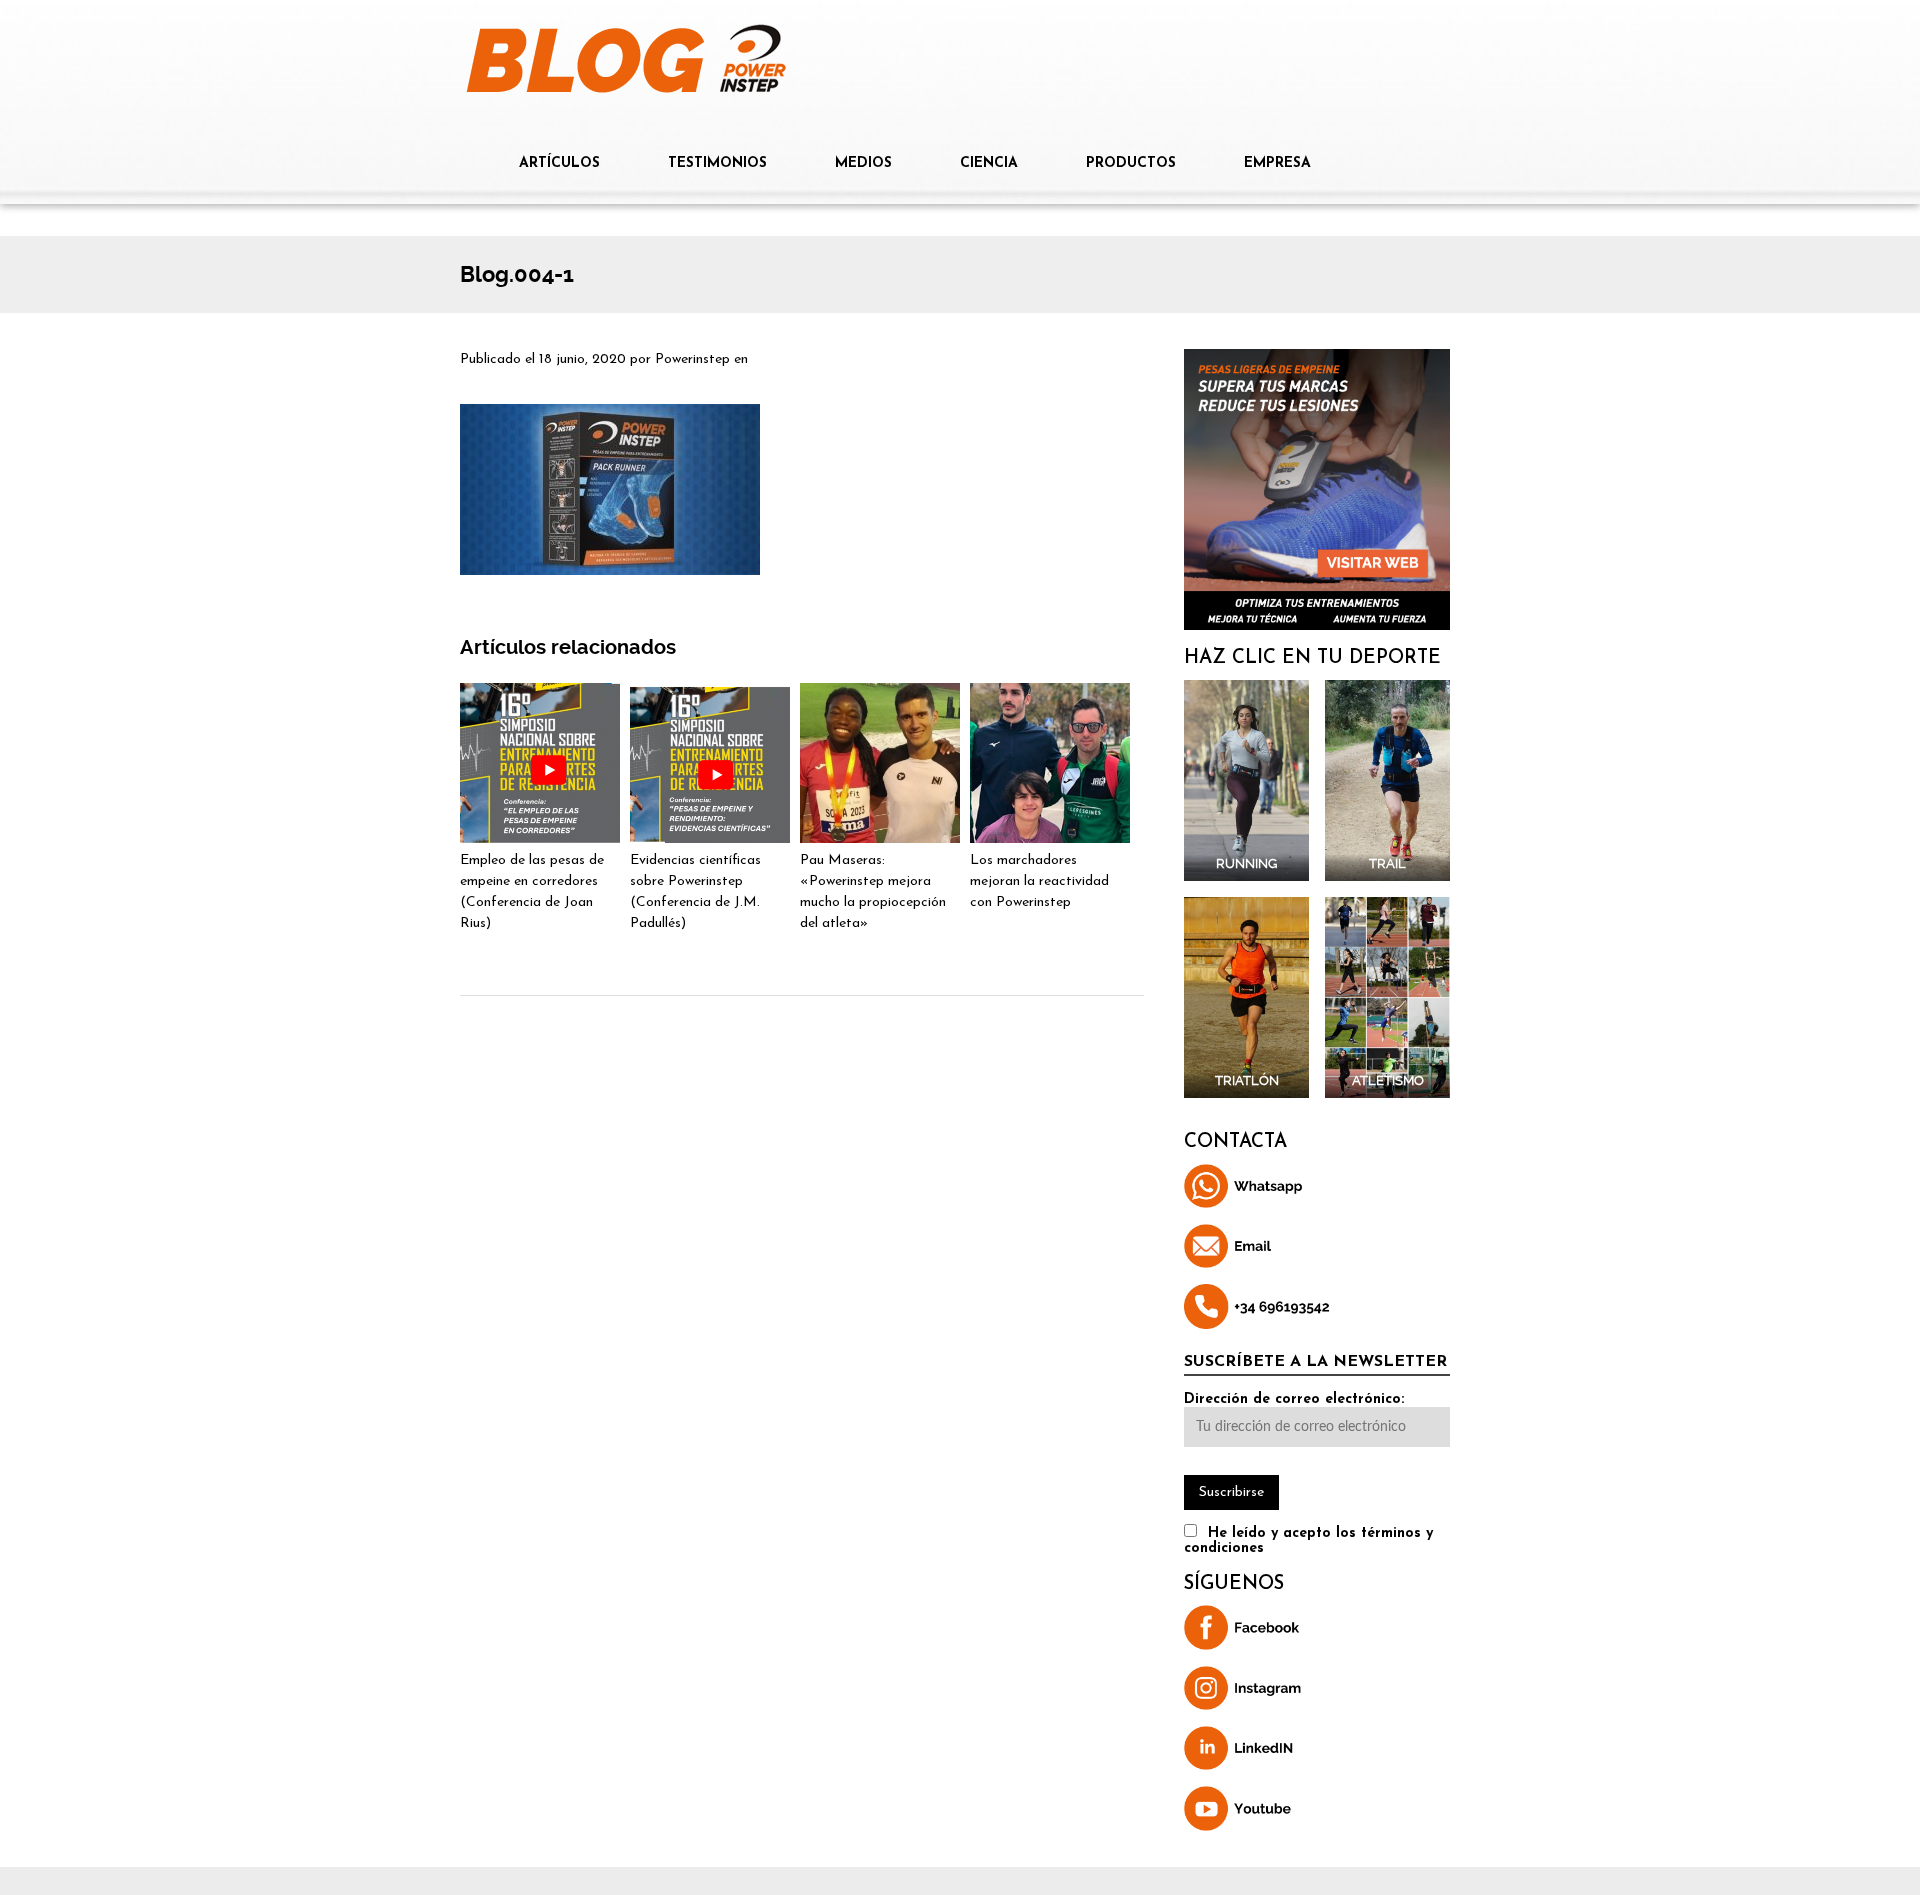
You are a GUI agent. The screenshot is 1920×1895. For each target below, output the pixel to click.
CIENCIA (989, 163)
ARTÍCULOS (559, 163)
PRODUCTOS (1131, 163)
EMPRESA (1277, 163)
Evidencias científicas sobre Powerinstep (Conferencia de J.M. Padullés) (695, 892)
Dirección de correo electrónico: (1294, 1399)
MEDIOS (863, 163)
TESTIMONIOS (717, 163)
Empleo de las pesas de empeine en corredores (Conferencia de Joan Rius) (532, 892)
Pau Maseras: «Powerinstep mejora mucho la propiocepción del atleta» (873, 892)
